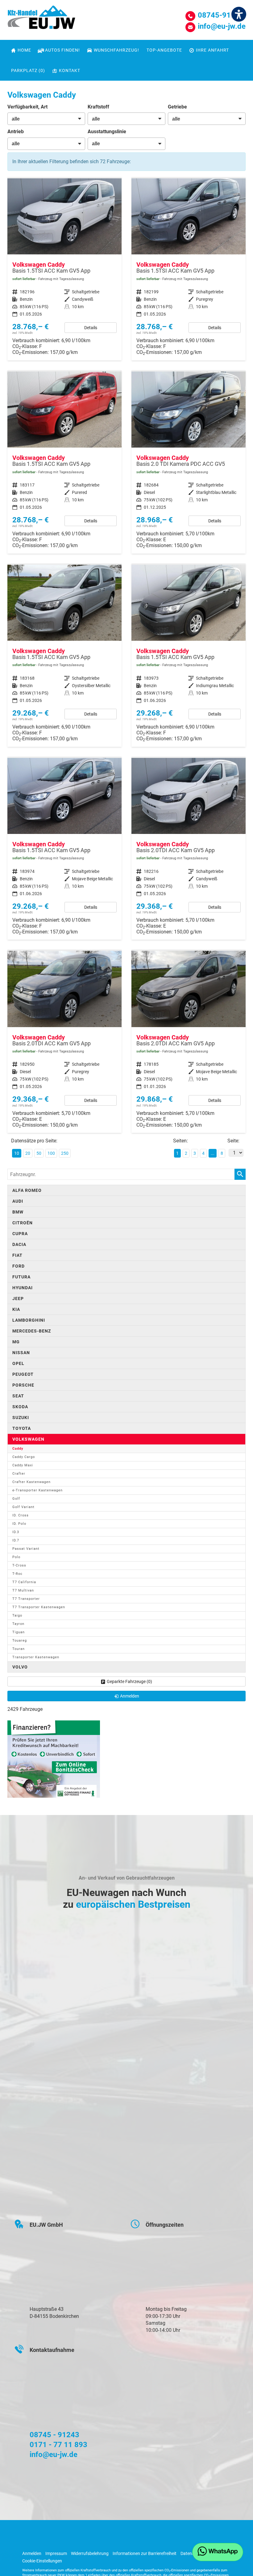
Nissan (21, 1353)
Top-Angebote (164, 50)
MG (16, 1342)
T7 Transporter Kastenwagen (39, 1607)
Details (91, 328)
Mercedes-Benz (32, 1331)
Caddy (18, 1449)
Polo (16, 1557)
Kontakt (70, 70)
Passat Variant (26, 1549)
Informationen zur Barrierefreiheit (145, 2553)
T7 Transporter (26, 1599)
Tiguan (19, 1632)
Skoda (20, 1407)
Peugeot (23, 1374)
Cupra (20, 1234)
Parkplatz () (28, 70)
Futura (21, 1277)
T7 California (24, 1582)
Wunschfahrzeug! (116, 50)
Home (24, 50)
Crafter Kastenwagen (31, 1482)
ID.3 (16, 1532)
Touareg (20, 1641)
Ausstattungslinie (107, 132)
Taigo (17, 1615)
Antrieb (16, 132)
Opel (18, 1363)
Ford (19, 1266)
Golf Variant (23, 1507)
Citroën (23, 1223)
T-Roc (17, 1574)
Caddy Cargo (24, 1457)
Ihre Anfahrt (212, 50)
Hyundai (23, 1288)
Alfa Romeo (27, 1190)
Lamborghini (29, 1320)
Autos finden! (62, 50)
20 (28, 1153)
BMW (18, 1212)
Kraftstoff (98, 107)
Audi (18, 1201)
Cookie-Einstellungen (42, 2561)
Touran (19, 1649)
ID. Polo (19, 1524)
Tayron (18, 1624)
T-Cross (19, 1565)
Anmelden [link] (130, 1696)
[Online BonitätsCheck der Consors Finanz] (54, 1759)
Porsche (23, 1385)
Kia (16, 1309)
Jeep (18, 1299)
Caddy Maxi (23, 1465)
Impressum (56, 2553)
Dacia (19, 1244)
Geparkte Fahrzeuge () (129, 1681)
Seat (18, 1396)
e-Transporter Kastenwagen (37, 1490)
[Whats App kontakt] (218, 2552)
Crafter (19, 1474)
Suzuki (21, 1418)
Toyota (22, 1428)
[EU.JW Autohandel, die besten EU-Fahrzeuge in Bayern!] (41, 19)
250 (65, 1153)
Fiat (17, 1255)
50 (39, 1153)
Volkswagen (28, 1439)
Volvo (20, 1667)
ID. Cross (21, 1515)
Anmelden (32, 2553)
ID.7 (16, 1540)
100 (51, 1153)
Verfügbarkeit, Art (27, 107)
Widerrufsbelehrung (90, 2553)
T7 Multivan (23, 1590)
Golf (16, 1499)
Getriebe (177, 107)
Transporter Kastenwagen (36, 1657)
